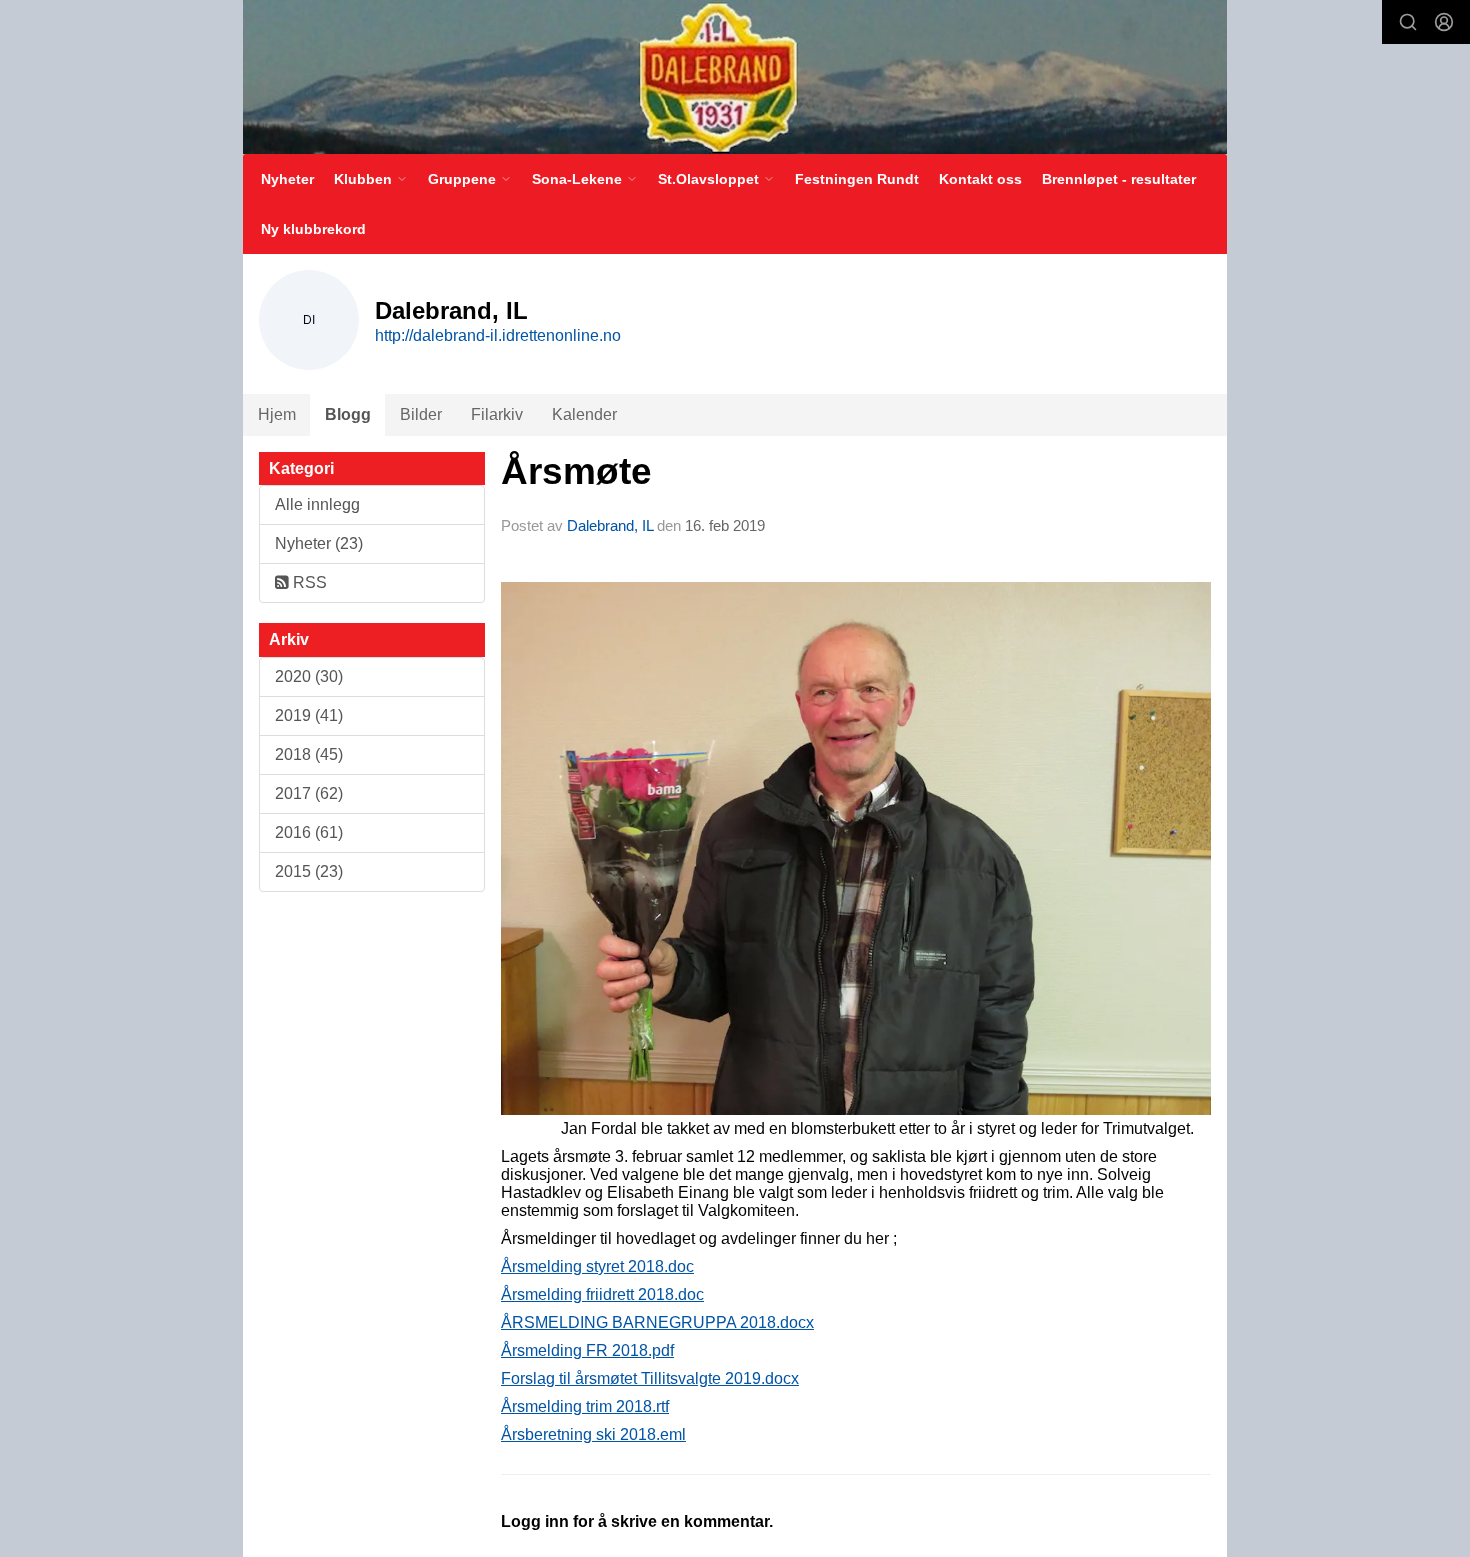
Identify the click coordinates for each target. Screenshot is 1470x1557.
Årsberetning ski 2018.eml (593, 1434)
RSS (308, 582)
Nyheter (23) (319, 543)
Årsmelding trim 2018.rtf (585, 1406)
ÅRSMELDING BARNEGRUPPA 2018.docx (657, 1322)
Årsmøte (576, 471)
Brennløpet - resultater (1119, 179)
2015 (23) (309, 871)
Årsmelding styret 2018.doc (597, 1266)
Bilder (421, 414)
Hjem (277, 414)
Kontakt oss (980, 179)
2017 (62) (309, 793)
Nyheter (287, 179)
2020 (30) (309, 676)
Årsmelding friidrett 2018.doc (602, 1294)
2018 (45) (309, 754)
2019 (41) (309, 715)
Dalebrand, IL (610, 525)
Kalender (584, 414)
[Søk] (1408, 22)
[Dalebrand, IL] (735, 77)
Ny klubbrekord (313, 229)
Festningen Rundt (857, 179)
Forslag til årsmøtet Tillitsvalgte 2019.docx (650, 1378)
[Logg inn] (1444, 22)
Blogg (348, 414)
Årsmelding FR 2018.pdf (587, 1350)
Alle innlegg (317, 504)
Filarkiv (497, 414)
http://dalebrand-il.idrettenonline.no (498, 335)
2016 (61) (309, 832)
